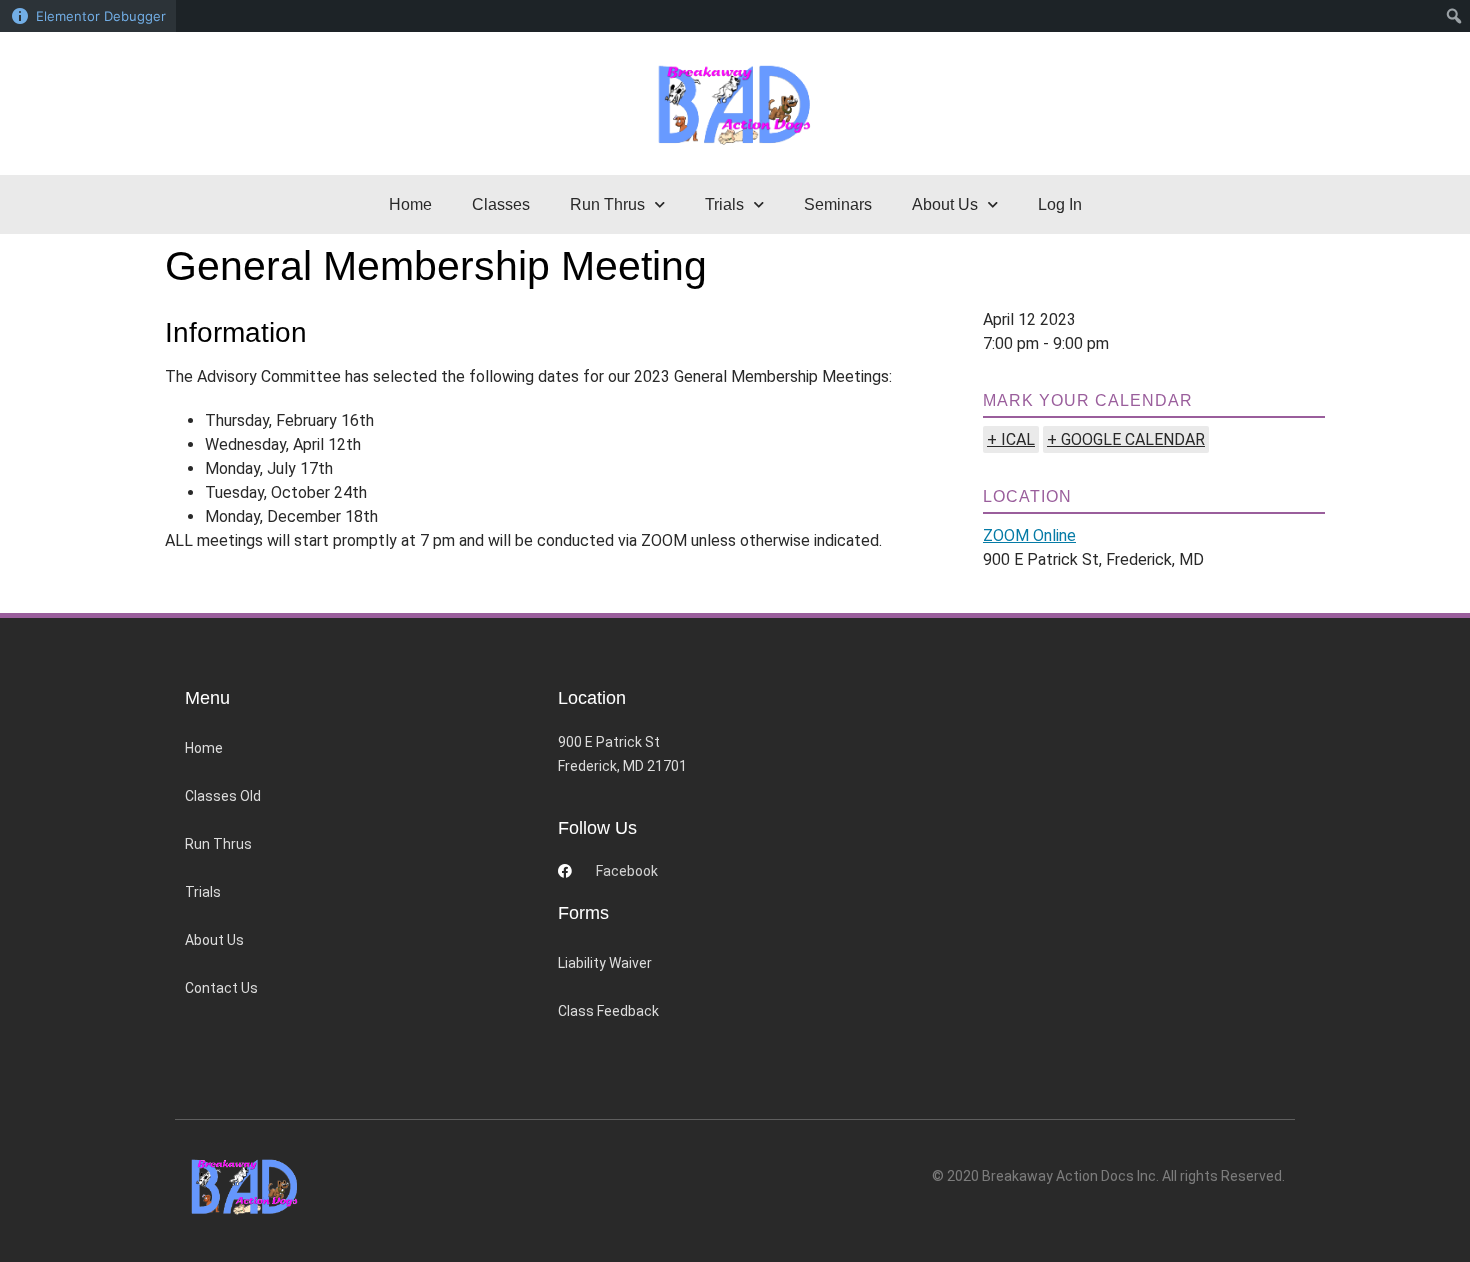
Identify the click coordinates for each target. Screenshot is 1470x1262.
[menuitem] (1454, 16)
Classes (501, 204)
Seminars (838, 204)
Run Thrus (218, 844)
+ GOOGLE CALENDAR (1126, 439)
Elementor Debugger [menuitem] (101, 16)
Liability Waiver (605, 963)
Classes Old (223, 796)
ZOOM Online (1029, 535)
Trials (203, 892)
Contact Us (221, 988)
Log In (1060, 204)
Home (410, 204)
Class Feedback (608, 1011)
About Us (214, 940)
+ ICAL (1011, 439)
